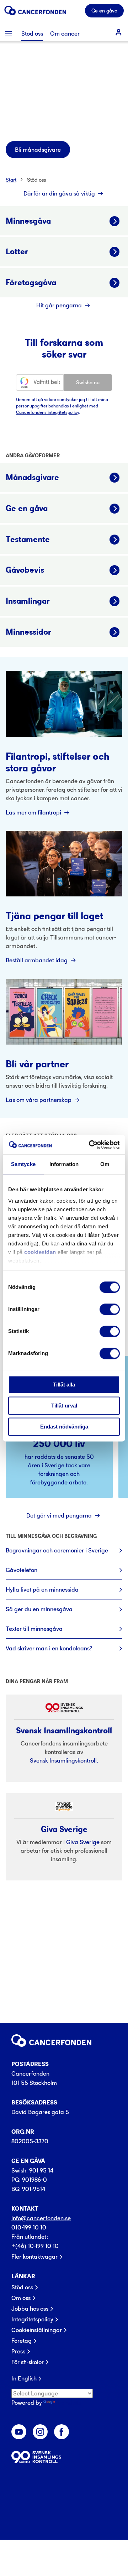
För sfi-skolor (28, 2362)
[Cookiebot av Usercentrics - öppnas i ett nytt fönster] (90, 1145)
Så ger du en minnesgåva (39, 1609)
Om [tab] (105, 1164)
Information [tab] (64, 1164)
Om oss (21, 2298)
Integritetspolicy (32, 2319)
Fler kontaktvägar (34, 2257)
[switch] (110, 1309)
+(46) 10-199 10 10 (35, 2246)
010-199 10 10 (29, 2227)
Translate (69, 2403)
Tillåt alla (64, 1385)
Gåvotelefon (22, 1570)
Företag (22, 2341)
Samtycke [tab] (23, 1164)
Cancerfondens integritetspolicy (47, 412)
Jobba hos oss (30, 2309)
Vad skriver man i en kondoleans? (49, 1648)
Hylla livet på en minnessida (42, 1589)
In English (24, 2378)
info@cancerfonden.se (41, 2218)
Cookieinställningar (37, 2330)
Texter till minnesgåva (34, 1629)
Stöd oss (36, 180)
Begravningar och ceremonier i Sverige (57, 1550)
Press (18, 2351)
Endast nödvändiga (64, 1427)
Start (11, 180)
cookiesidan (40, 1252)
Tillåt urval (64, 1406)
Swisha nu (88, 382)
